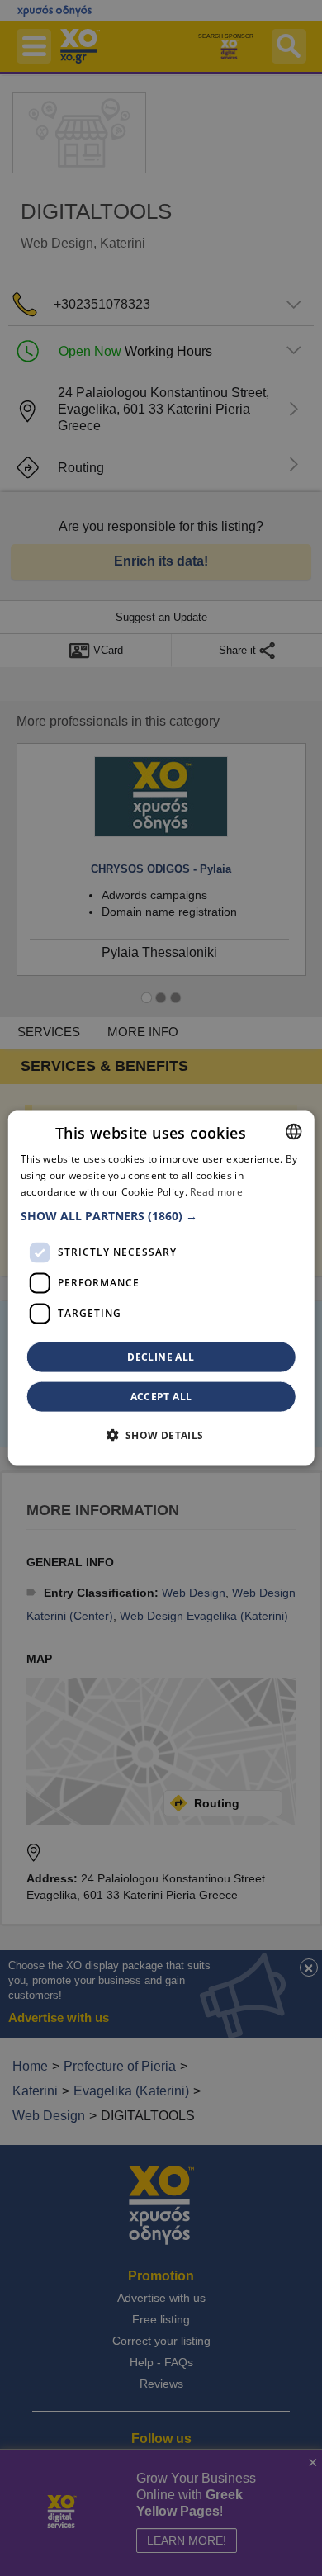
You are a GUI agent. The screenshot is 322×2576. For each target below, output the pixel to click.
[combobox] (293, 1132)
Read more (216, 1192)
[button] (161, 1215)
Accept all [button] (161, 1396)
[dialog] (161, 1288)
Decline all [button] (161, 1356)
